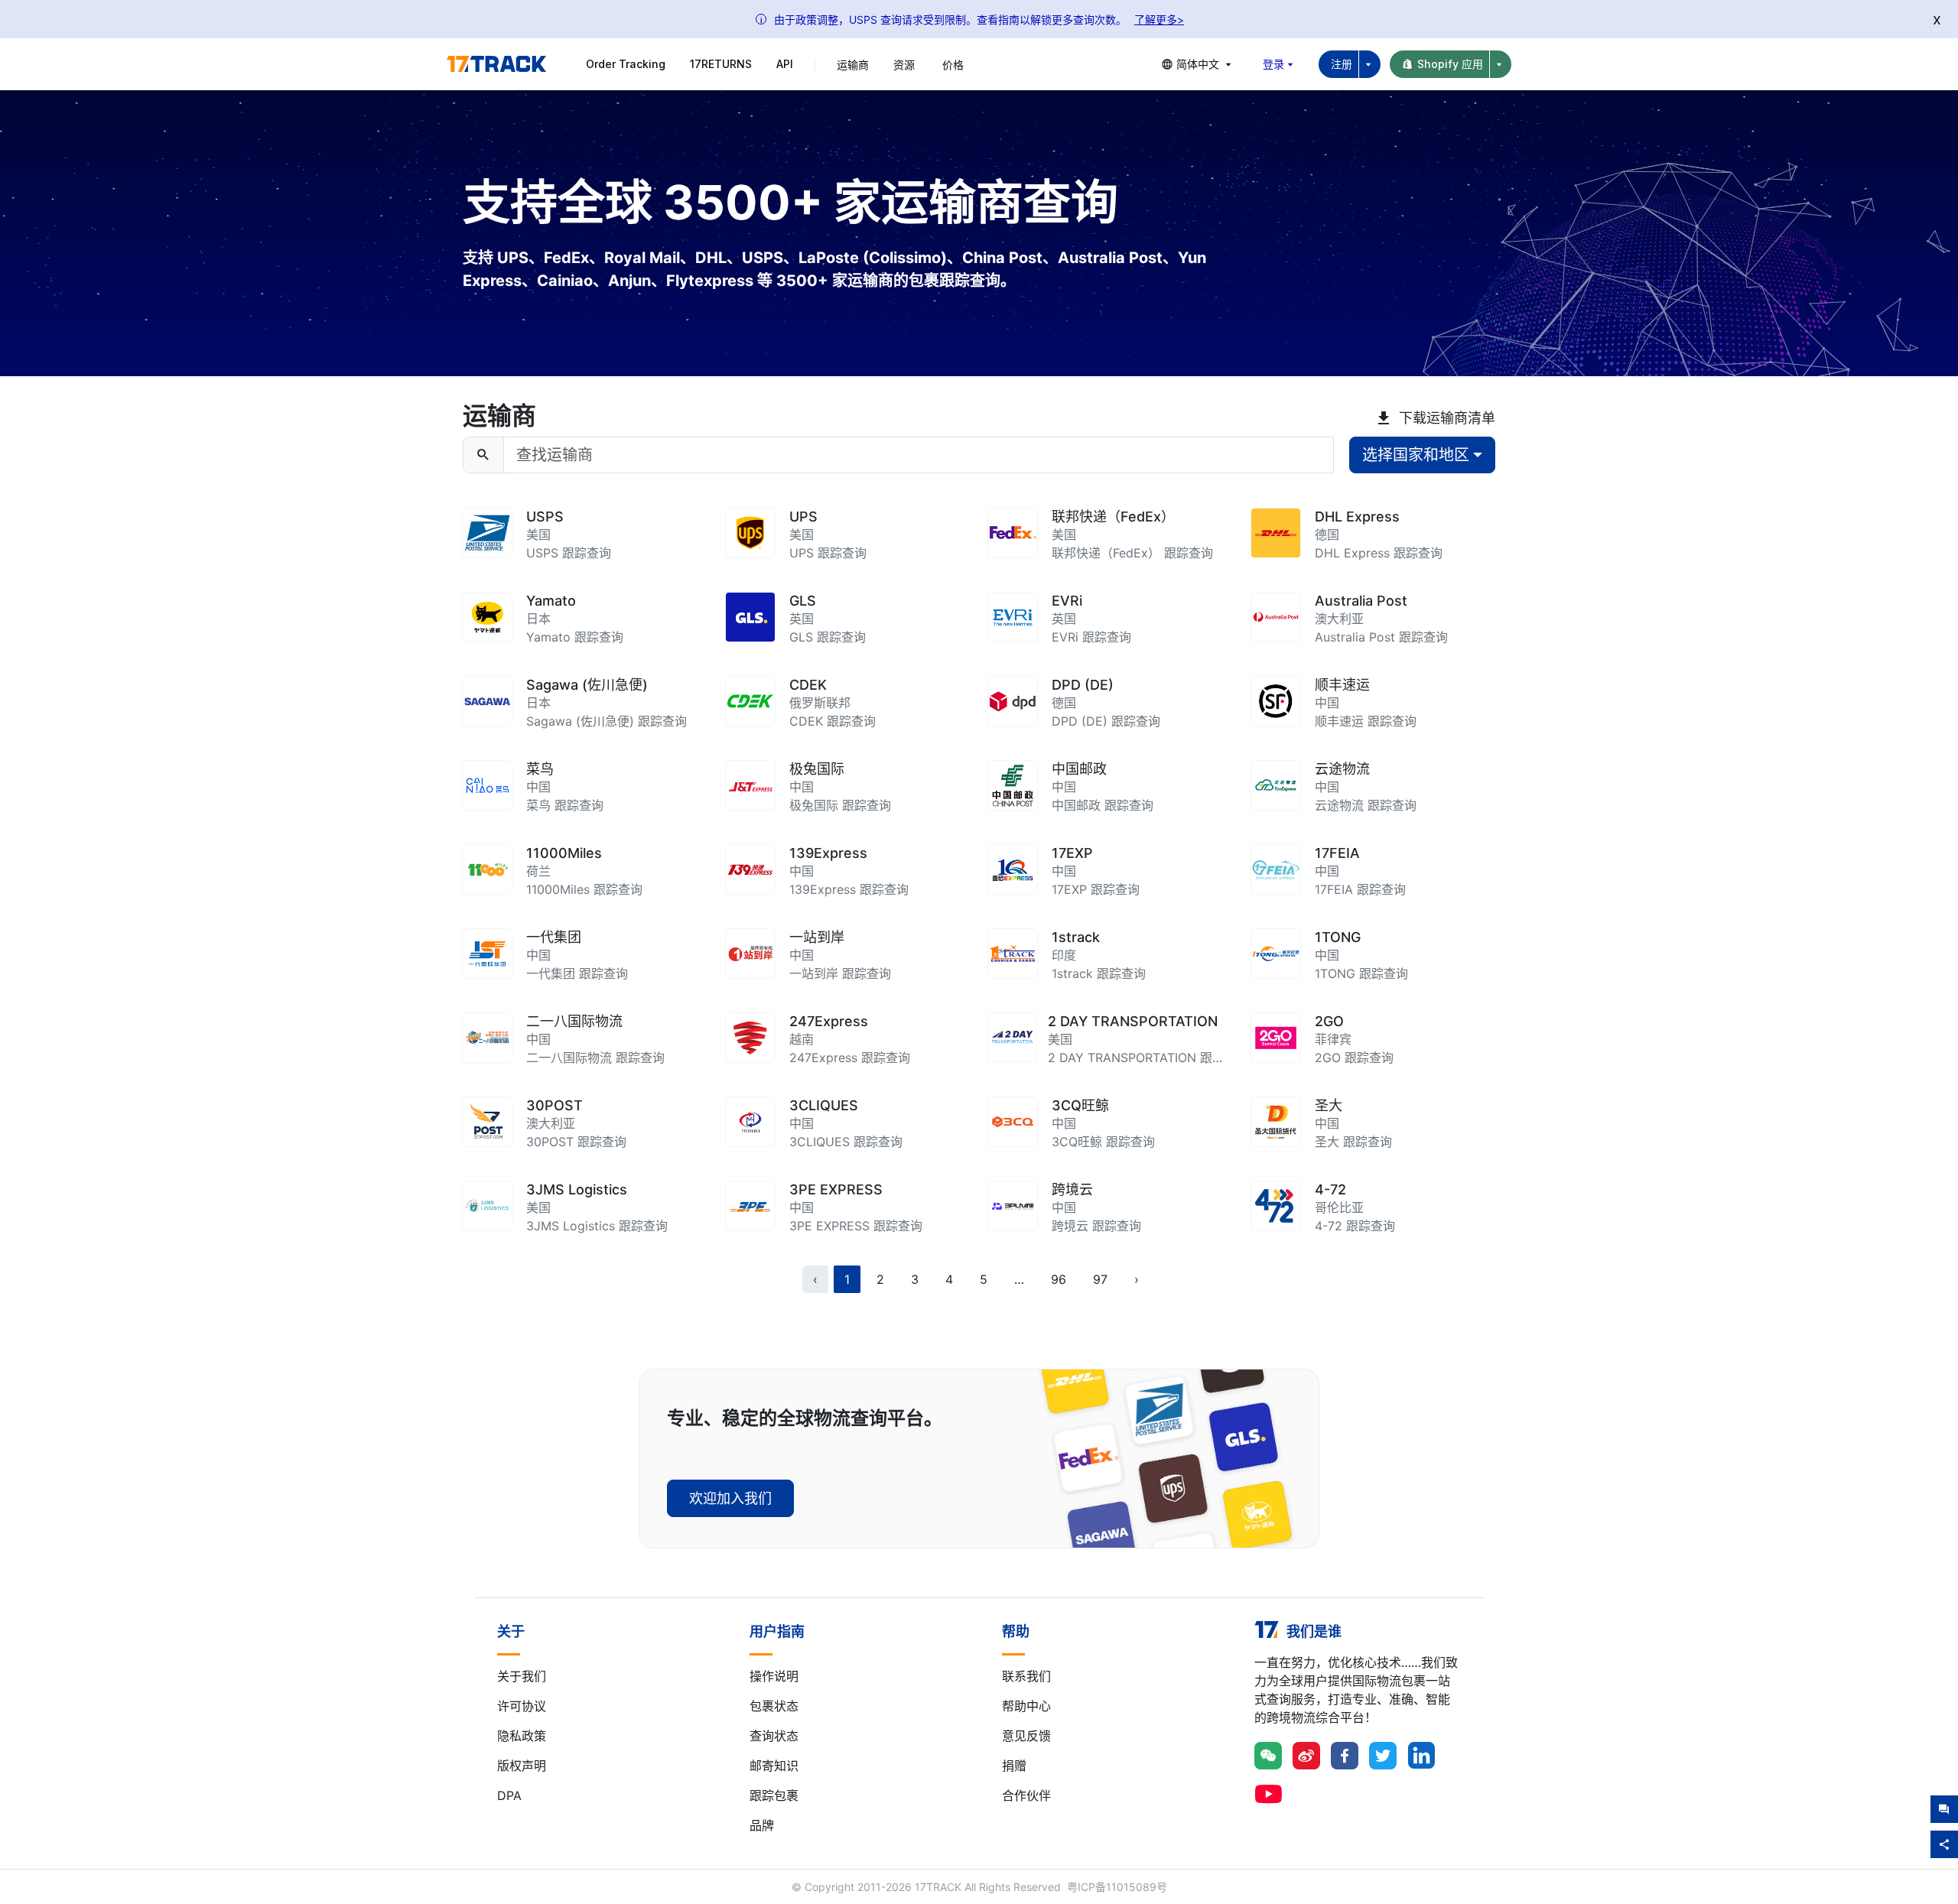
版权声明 (522, 1766)
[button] (1019, 1279)
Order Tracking (626, 64)
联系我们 (1026, 1676)
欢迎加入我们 (730, 1498)
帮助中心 (1026, 1706)
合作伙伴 (1026, 1795)
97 (1100, 1279)
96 (1059, 1279)
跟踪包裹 (774, 1795)
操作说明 (774, 1676)
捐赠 (1014, 1766)
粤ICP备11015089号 (1117, 1887)
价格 (953, 65)
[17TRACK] (496, 64)
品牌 (762, 1825)
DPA (509, 1795)
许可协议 (522, 1706)
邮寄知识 (774, 1766)
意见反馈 (1026, 1736)
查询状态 (774, 1736)
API (785, 64)
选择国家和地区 (1416, 455)
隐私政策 (522, 1736)
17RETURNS (721, 64)
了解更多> (1159, 19)
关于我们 (522, 1676)
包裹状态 (774, 1706)
